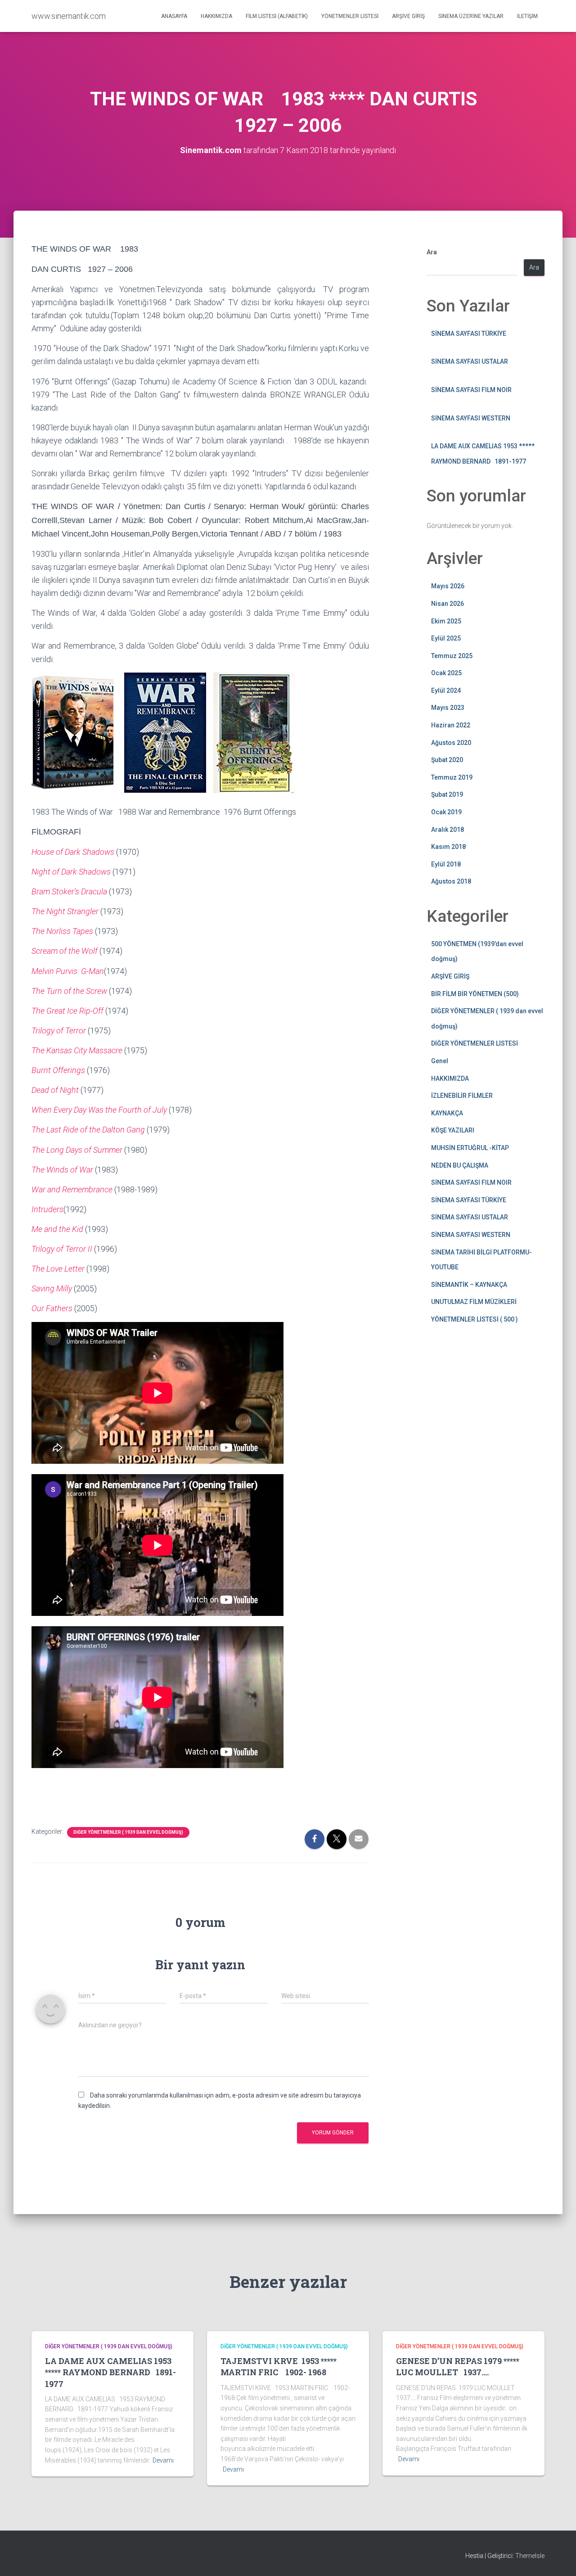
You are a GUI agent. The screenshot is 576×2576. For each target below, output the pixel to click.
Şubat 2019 (447, 794)
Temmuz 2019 (452, 777)
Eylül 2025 (446, 638)
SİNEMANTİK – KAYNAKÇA (469, 1285)
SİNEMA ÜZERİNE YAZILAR (471, 16)
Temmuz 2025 (452, 656)
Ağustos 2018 (451, 881)
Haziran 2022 (451, 725)
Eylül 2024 (446, 690)
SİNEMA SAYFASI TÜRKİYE (469, 334)
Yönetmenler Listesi (350, 16)
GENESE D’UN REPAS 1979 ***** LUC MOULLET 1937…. (458, 2366)
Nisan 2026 (448, 604)
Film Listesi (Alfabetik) (277, 16)
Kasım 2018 (448, 847)
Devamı (163, 2460)
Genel (440, 1061)
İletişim (527, 16)
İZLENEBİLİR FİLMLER (462, 1096)
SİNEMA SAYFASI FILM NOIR (471, 390)
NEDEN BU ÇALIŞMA (460, 1165)
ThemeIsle (530, 2556)
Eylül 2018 (446, 864)
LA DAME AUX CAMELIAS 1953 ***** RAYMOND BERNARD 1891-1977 (110, 2372)
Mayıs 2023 (448, 708)
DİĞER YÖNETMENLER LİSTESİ (475, 1043)
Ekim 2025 (446, 621)
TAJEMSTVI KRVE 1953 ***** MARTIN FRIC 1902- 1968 (279, 2366)
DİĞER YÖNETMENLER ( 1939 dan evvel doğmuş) (128, 1832)
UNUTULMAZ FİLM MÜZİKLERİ (474, 1302)
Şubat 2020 (447, 760)
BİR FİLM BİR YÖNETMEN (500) (475, 994)
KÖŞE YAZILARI (453, 1130)
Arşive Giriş (408, 16)
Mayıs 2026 (448, 586)
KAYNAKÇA (447, 1113)
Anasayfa (174, 16)
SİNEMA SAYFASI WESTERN (471, 418)
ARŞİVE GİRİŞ (450, 976)
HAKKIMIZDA (450, 1078)
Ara (432, 252)
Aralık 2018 (448, 830)
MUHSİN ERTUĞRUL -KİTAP (470, 1148)
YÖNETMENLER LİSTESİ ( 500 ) (475, 1319)
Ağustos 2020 (451, 743)
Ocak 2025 (446, 673)
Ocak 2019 (446, 812)
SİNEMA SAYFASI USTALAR (470, 361)
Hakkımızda (216, 16)
